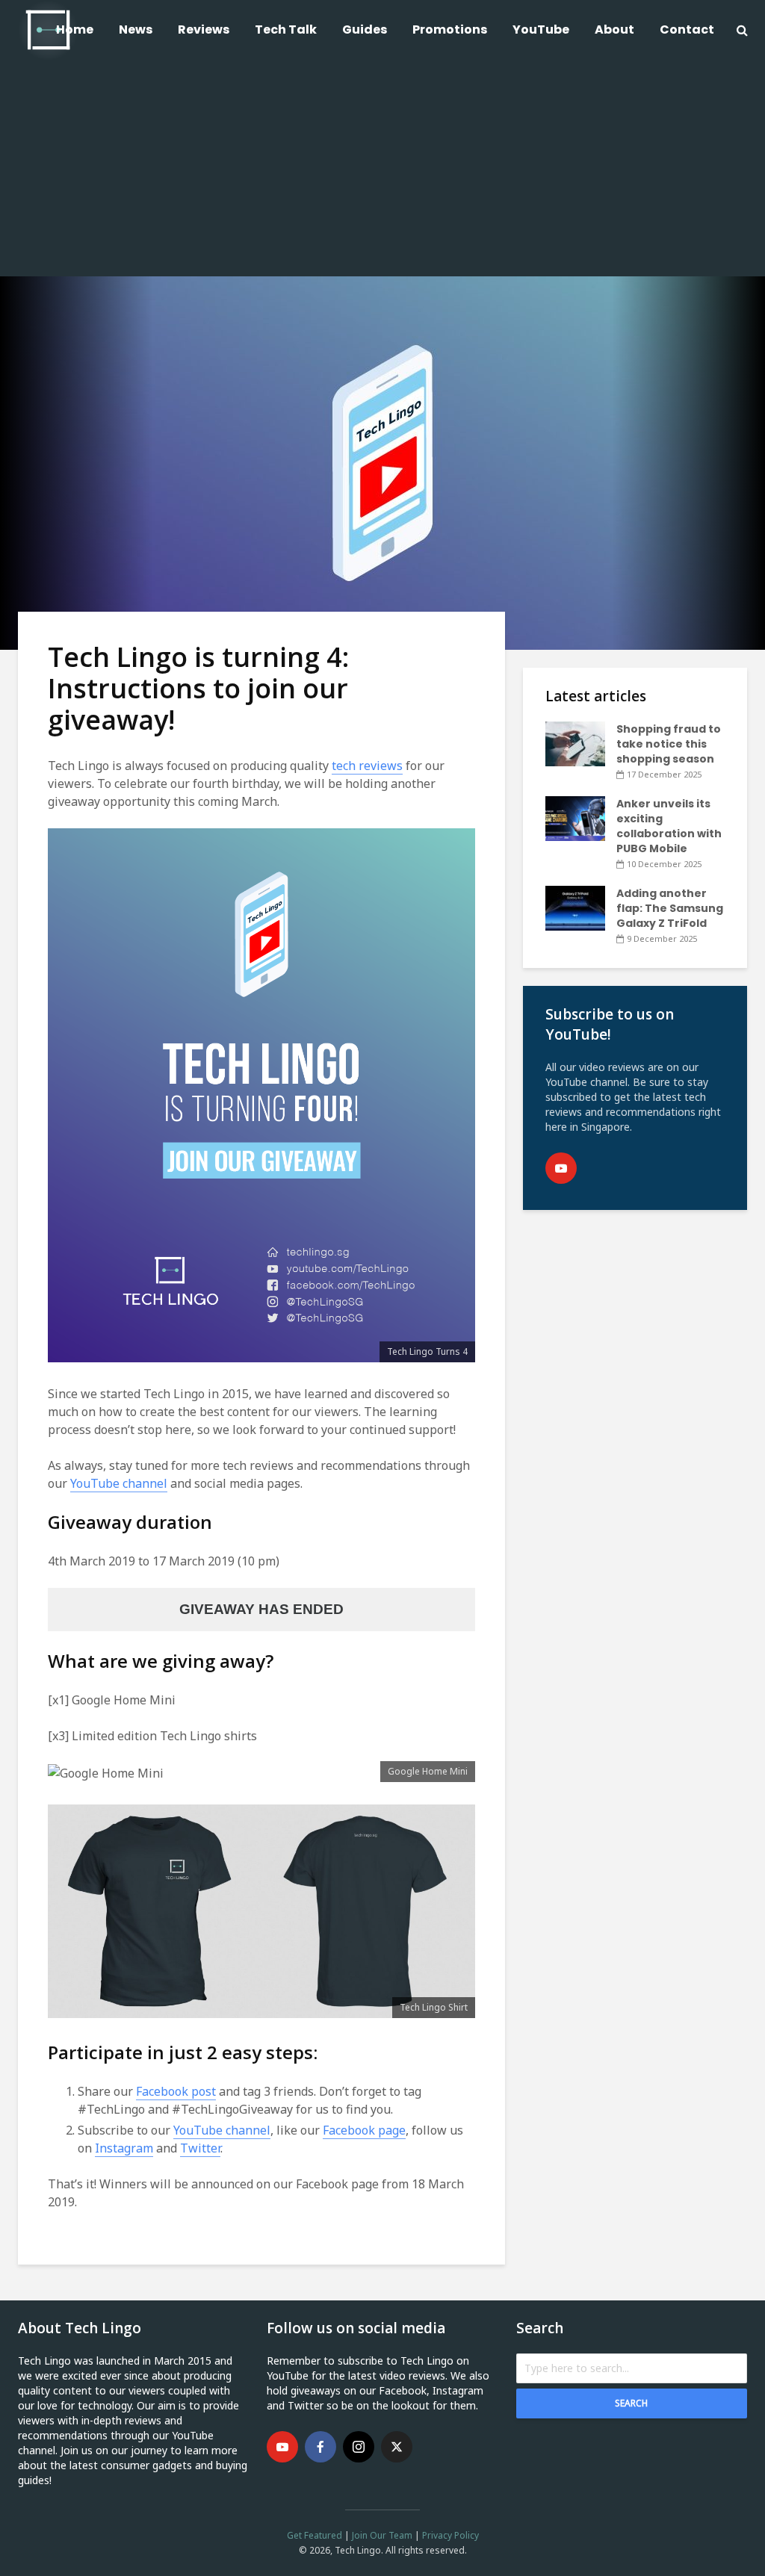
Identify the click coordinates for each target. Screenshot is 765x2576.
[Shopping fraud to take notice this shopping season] (575, 743)
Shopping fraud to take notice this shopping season (669, 744)
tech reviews (367, 766)
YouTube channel (119, 1483)
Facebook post (176, 2091)
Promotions (450, 30)
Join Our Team (382, 2535)
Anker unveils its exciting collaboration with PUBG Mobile (669, 826)
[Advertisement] (382, 172)
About (614, 30)
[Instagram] (359, 2447)
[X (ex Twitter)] (397, 2447)
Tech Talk (286, 30)
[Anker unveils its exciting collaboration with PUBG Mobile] (575, 818)
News (136, 30)
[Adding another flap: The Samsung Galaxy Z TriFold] (575, 907)
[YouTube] (561, 1168)
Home (75, 30)
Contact (687, 30)
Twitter (200, 2148)
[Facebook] (320, 2447)
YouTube (541, 30)
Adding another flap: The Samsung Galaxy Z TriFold (670, 908)
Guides (365, 30)
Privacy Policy (450, 2535)
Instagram (124, 2148)
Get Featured (315, 2535)
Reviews (204, 30)
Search (631, 2403)
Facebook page (364, 2130)
